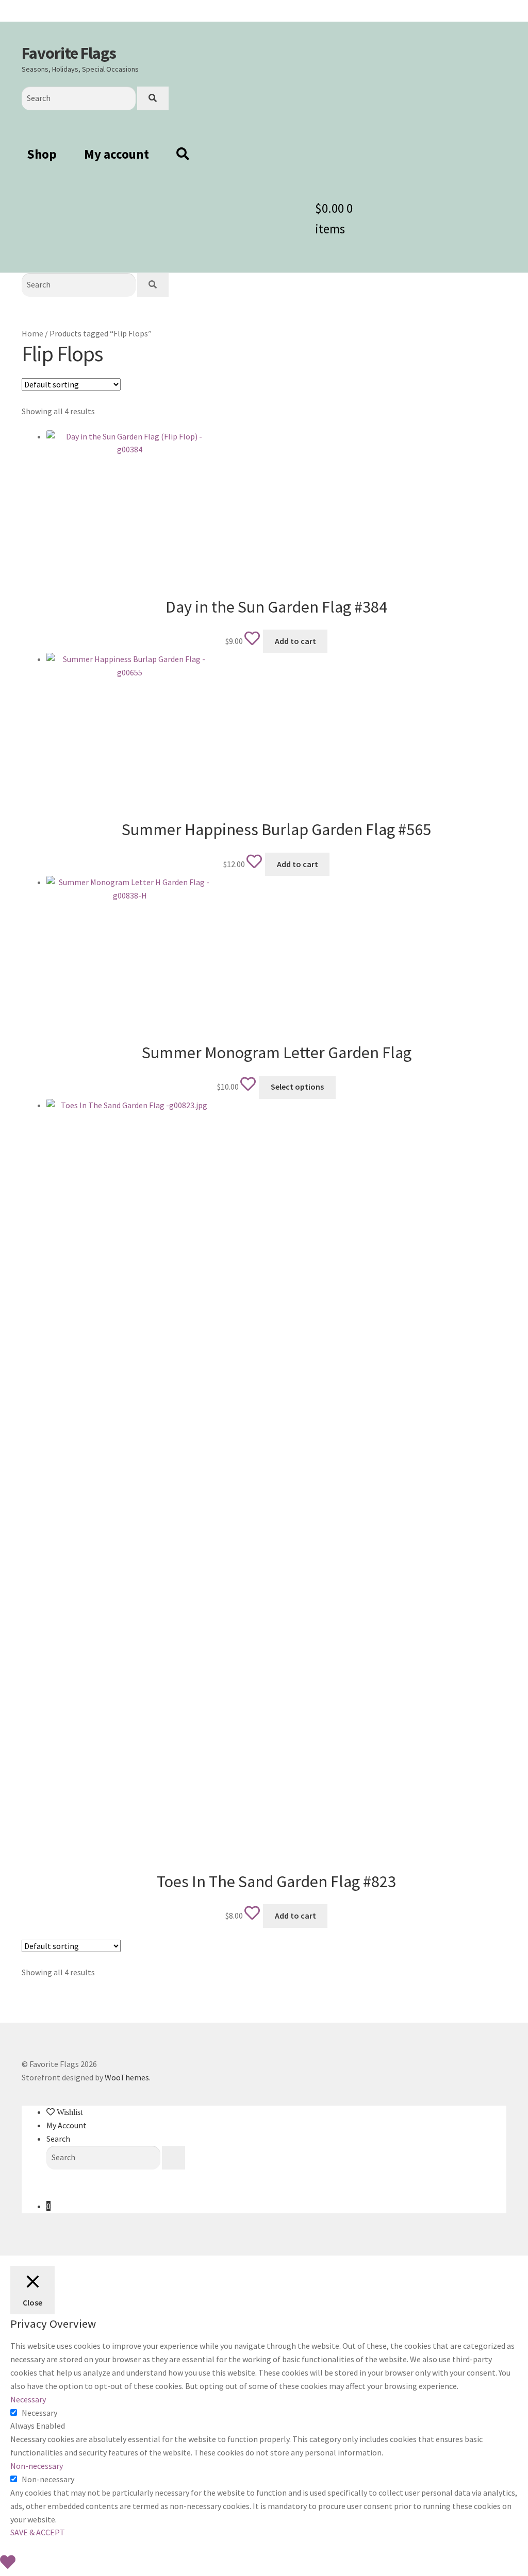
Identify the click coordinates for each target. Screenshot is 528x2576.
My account (117, 154)
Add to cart (295, 641)
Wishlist (69, 2112)
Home (32, 333)
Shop (42, 154)
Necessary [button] (28, 2399)
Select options (297, 1087)
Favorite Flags (69, 53)
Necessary (39, 2413)
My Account (67, 2125)
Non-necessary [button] (37, 2466)
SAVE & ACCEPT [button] (38, 2532)
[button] (130, 514)
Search (58, 2139)
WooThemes (127, 2077)
